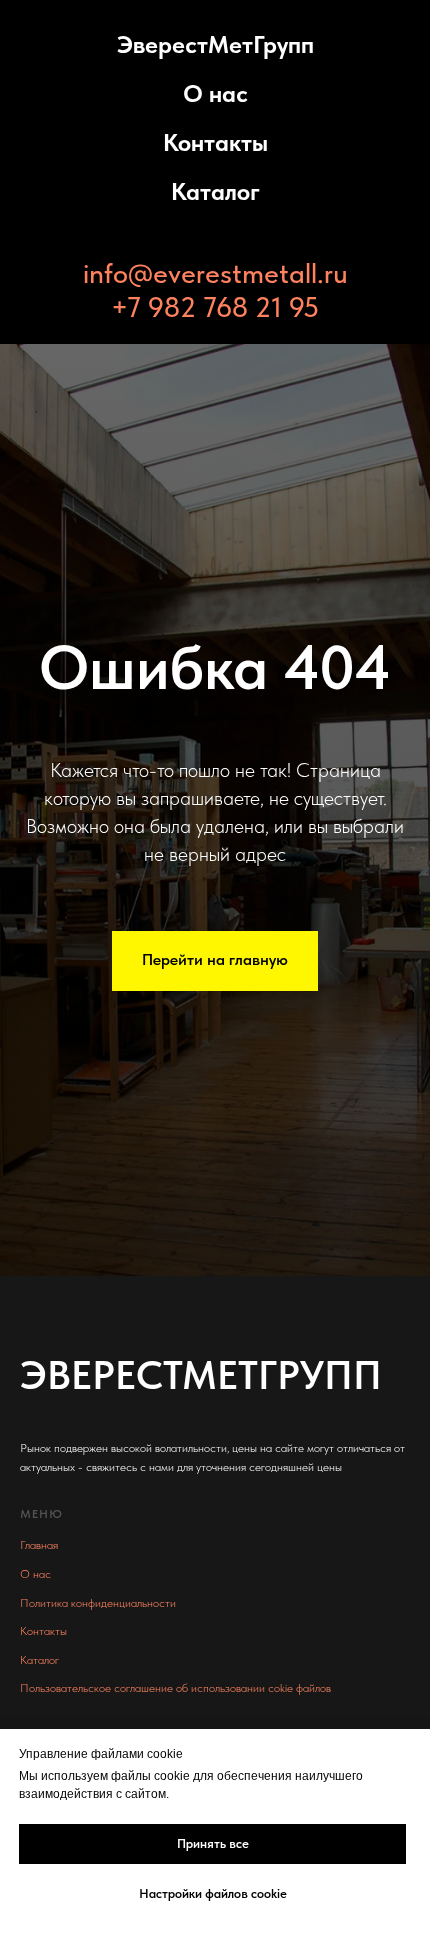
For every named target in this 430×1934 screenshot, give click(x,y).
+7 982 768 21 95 (215, 307)
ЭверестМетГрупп (215, 44)
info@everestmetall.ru (215, 273)
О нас (215, 93)
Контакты (215, 142)
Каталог (215, 191)
